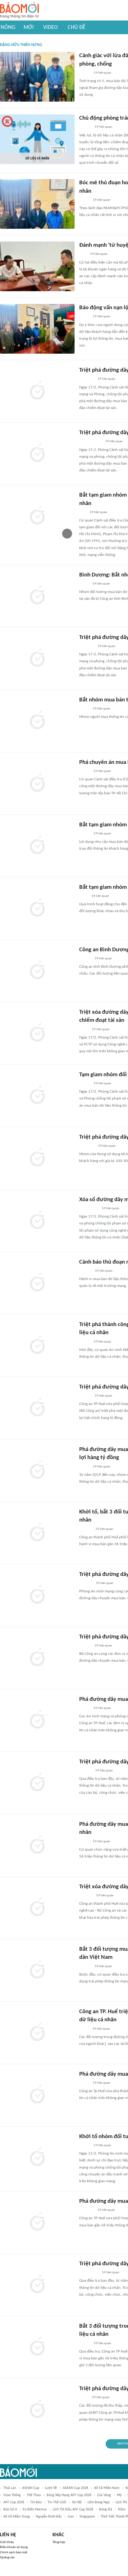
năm (122, 2509)
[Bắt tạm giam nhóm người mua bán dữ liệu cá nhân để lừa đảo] (37, 846)
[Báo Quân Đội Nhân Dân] (87, 646)
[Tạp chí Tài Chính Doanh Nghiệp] (86, 1529)
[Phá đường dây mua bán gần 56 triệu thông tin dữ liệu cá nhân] (37, 2095)
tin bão (36, 2502)
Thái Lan (10, 2488)
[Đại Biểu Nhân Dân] (84, 584)
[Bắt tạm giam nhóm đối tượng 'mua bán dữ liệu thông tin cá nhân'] (37, 908)
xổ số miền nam (107, 2488)
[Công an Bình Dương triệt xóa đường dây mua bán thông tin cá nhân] (37, 971)
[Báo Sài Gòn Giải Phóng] (85, 1967)
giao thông (12, 2495)
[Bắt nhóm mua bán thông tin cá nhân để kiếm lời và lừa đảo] (37, 721)
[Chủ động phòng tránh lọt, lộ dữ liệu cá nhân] (37, 139)
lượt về (51, 2488)
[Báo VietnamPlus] (87, 1146)
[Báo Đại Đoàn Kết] (86, 1896)
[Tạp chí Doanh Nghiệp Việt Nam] (85, 1342)
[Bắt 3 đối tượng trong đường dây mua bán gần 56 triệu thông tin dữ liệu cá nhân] (37, 2347)
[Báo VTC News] (87, 2210)
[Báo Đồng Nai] (85, 127)
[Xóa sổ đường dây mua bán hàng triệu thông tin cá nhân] (37, 1221)
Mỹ (119, 2495)
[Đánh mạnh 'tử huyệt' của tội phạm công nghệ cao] (37, 266)
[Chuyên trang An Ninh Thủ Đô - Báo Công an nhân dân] (83, 512)
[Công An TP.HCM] (84, 1030)
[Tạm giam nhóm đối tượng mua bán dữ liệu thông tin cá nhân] (37, 1096)
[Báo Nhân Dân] (85, 1084)
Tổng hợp (59, 2542)
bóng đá (106, 2509)
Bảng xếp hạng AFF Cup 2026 (69, 2495)
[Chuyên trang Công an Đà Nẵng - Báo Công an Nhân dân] (84, 317)
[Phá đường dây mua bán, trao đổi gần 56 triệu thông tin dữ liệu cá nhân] (37, 1845)
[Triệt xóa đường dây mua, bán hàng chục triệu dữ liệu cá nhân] (37, 1908)
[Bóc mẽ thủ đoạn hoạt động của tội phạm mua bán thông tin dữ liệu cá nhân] (37, 204)
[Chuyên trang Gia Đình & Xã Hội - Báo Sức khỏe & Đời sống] (85, 1271)
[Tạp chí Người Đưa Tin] (84, 200)
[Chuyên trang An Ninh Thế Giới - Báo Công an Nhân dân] (83, 255)
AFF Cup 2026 (14, 2502)
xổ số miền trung (17, 2517)
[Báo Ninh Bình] (87, 379)
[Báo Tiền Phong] (85, 959)
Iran (71, 2517)
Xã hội (77, 2502)
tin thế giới (57, 2502)
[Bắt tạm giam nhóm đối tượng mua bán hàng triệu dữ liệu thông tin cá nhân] (37, 516)
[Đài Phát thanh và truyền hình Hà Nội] (86, 1583)
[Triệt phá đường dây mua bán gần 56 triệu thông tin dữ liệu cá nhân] (37, 1408)
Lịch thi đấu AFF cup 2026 (73, 2509)
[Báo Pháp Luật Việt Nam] (85, 771)
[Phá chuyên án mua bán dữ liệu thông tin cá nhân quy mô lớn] (37, 783)
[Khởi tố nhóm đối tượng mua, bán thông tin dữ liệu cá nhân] (37, 2158)
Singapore (87, 2517)
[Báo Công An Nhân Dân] (89, 1209)
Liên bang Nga (99, 2502)
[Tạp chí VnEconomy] (84, 1467)
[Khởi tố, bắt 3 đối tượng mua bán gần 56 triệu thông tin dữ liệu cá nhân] (37, 1533)
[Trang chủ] (19, 10)
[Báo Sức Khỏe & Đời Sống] (85, 834)
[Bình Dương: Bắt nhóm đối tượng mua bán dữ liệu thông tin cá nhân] (37, 596)
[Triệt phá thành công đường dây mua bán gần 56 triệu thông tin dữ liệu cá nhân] (37, 1346)
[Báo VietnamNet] (85, 1708)
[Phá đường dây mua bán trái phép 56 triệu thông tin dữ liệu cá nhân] (37, 1720)
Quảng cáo (7, 2558)
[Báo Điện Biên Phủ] (90, 442)
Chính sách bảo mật (14, 2553)
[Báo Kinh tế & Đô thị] (85, 1396)
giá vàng (104, 2495)
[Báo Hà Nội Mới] (85, 1771)
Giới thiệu (7, 2542)
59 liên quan (103, 73)
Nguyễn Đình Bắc (49, 2517)
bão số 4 (10, 2509)
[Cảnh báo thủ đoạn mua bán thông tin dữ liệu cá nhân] (37, 1283)
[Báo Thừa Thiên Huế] (85, 73)
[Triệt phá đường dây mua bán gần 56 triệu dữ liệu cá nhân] (37, 1658)
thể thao (34, 2495)
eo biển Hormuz (35, 2509)
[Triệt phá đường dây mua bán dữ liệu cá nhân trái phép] (37, 1596)
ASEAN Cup (31, 2488)
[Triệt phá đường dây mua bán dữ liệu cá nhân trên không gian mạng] (37, 391)
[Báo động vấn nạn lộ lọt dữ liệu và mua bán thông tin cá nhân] (37, 329)
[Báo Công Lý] (84, 1842)
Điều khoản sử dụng (14, 2547)
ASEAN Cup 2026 (75, 2488)
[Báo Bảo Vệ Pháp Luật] (84, 896)
